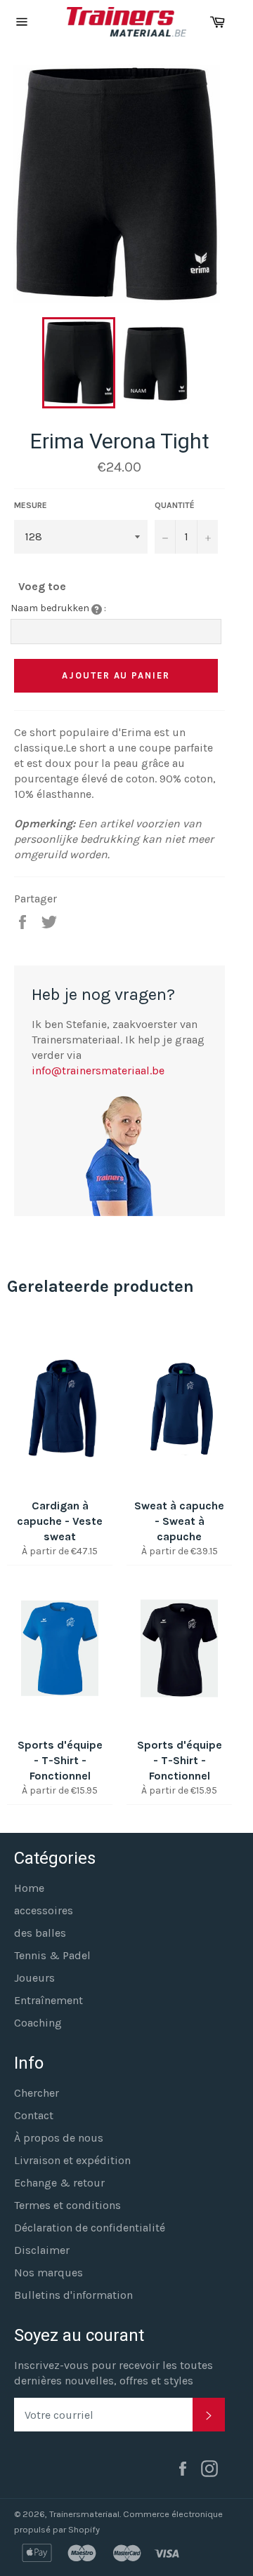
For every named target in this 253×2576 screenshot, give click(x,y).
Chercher (37, 2093)
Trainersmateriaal (84, 2514)
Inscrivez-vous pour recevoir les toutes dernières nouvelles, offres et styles (113, 2373)
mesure (31, 505)
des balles (40, 1933)
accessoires (44, 1910)
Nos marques (48, 2273)
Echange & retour (59, 2183)
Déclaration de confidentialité (90, 2228)
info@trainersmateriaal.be (98, 1070)
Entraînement (48, 2000)
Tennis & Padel (52, 1955)
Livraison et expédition (72, 2160)
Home (29, 1888)
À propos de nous (59, 2138)
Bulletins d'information (73, 2295)
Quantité (175, 505)
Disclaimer (42, 2250)
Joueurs (34, 1978)
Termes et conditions (67, 2205)
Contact (34, 2115)
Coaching (38, 2023)
